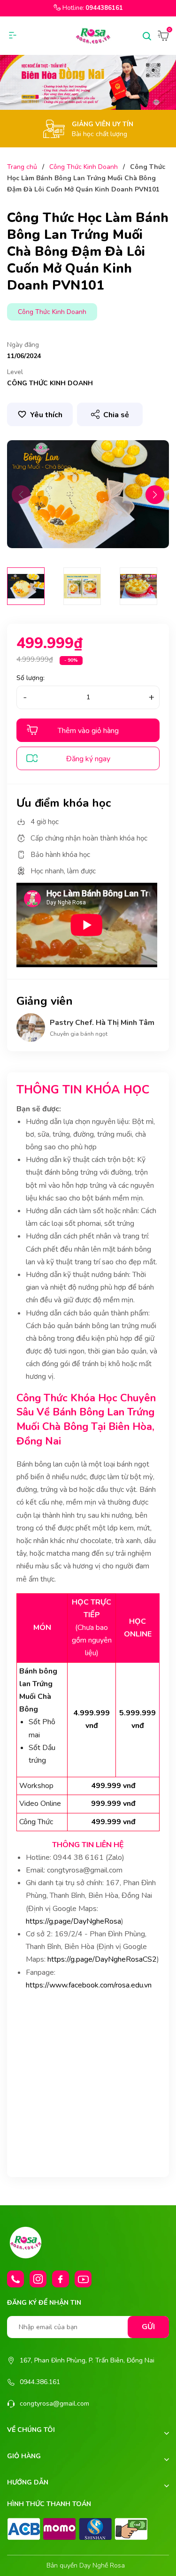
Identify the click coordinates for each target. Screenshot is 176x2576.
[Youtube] (83, 2279)
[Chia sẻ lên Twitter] (121, 433)
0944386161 (104, 8)
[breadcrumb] (88, 82)
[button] (155, 495)
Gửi (148, 2327)
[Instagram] (38, 2279)
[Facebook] (61, 2279)
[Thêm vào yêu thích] (40, 414)
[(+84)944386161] (15, 2279)
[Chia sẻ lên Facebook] (104, 433)
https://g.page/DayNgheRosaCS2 (102, 1959)
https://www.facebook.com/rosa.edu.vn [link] (89, 1985)
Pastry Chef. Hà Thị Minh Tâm (102, 1023)
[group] (88, 494)
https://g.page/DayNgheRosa (73, 1921)
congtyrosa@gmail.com (54, 2404)
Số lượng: (31, 678)
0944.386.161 (40, 2382)
